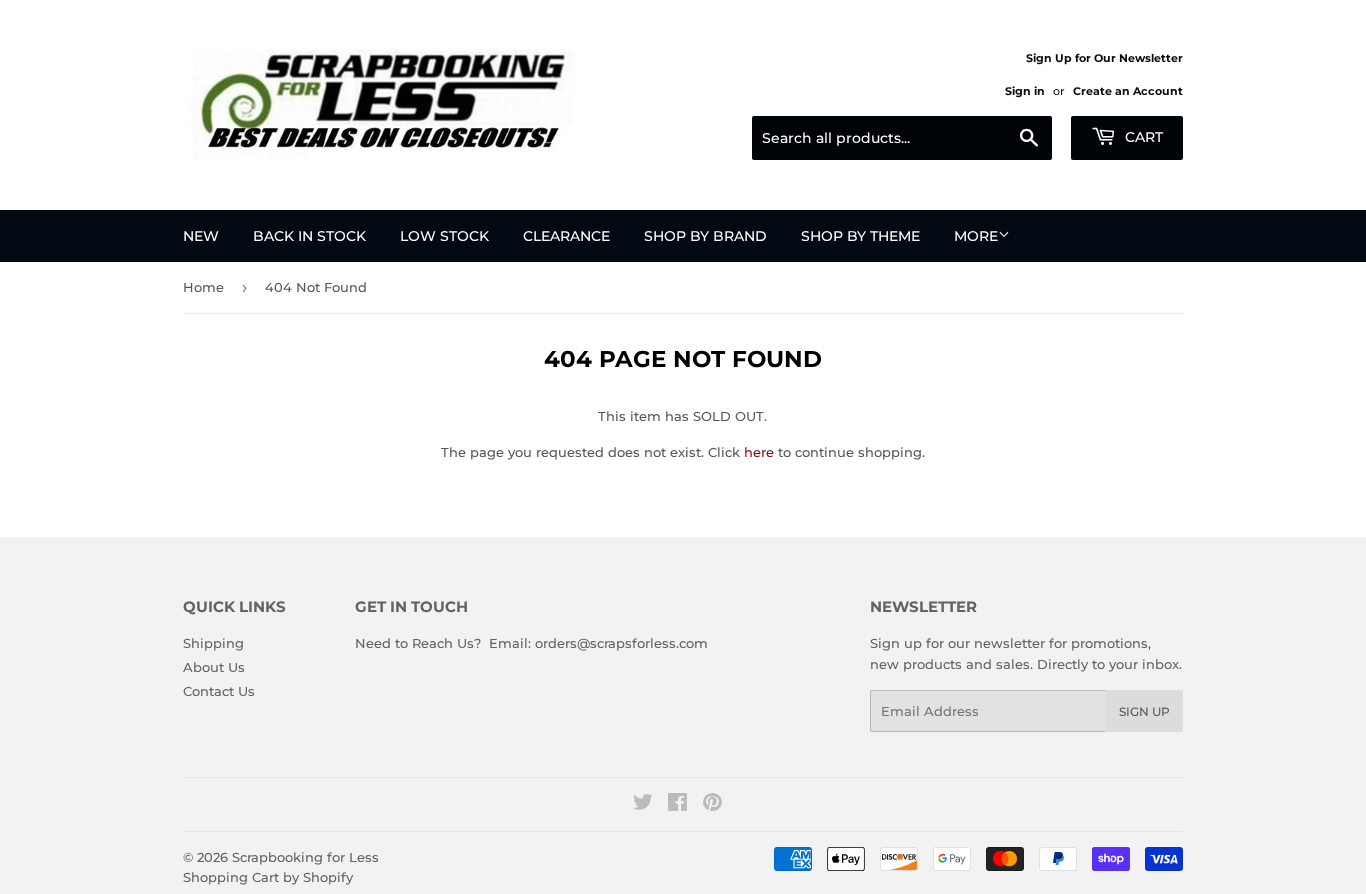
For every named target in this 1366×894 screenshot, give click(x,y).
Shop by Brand (705, 236)
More (976, 236)
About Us (214, 667)
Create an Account (1128, 91)
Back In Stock (309, 236)
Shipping (213, 643)
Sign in (1025, 91)
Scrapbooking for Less (305, 857)
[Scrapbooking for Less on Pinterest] (712, 805)
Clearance (566, 236)
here (759, 452)
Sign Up (1144, 711)
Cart (1142, 137)
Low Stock (444, 236)
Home (203, 287)
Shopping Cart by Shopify (268, 877)
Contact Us (219, 691)
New (201, 236)
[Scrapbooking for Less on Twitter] (643, 805)
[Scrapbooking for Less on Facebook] (677, 805)
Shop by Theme (860, 236)
